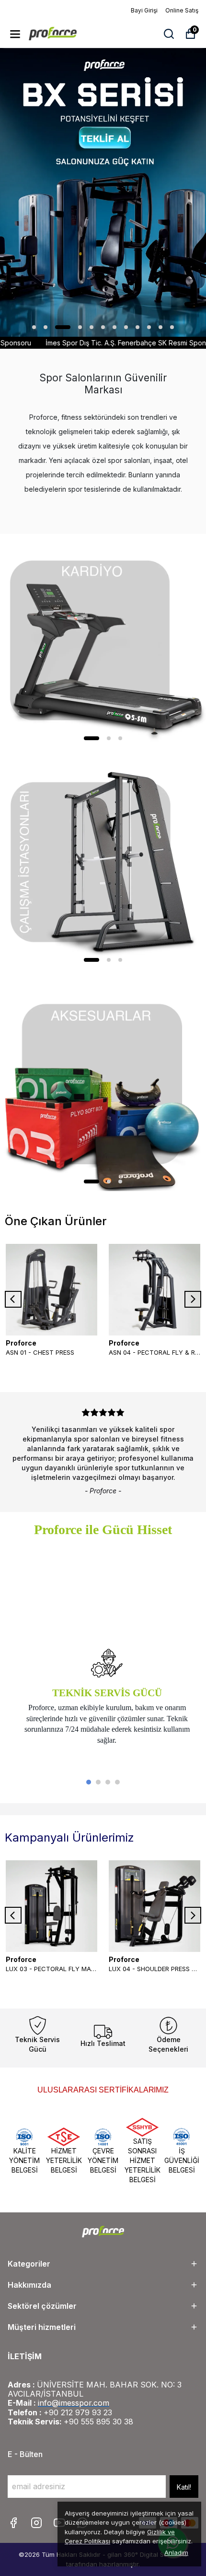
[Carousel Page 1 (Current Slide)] (89, 1782)
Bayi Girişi (144, 10)
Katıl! (184, 2487)
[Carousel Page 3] (108, 1782)
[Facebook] (13, 2523)
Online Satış (182, 10)
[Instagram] (36, 2523)
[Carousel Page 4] (117, 1782)
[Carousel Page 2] (98, 1782)
